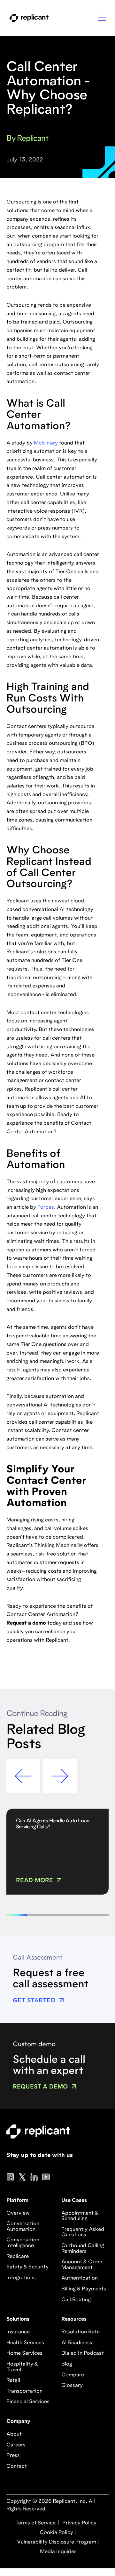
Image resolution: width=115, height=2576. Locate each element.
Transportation (24, 2391)
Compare (73, 2375)
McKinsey (46, 443)
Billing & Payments (84, 2289)
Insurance (18, 2332)
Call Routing (76, 2300)
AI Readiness (77, 2343)
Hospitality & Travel (22, 2367)
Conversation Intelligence (23, 2243)
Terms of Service (35, 2523)
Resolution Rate (80, 2332)
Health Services (25, 2343)
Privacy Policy (79, 2523)
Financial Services (28, 2402)
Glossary (72, 2386)
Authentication (80, 2278)
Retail (13, 2380)
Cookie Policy (56, 2533)
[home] (27, 18)
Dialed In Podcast (83, 2353)
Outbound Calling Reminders (83, 2249)
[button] (102, 18)
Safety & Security (27, 2267)
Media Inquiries (58, 2552)
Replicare (18, 2257)
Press (13, 2456)
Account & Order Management (82, 2265)
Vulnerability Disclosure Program (56, 2542)
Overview (18, 2213)
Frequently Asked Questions (83, 2232)
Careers (16, 2445)
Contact (17, 2466)
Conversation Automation (23, 2227)
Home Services (24, 2353)
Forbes (46, 1207)
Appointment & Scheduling (80, 2216)
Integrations (21, 2278)
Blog (67, 2364)
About (14, 2434)
